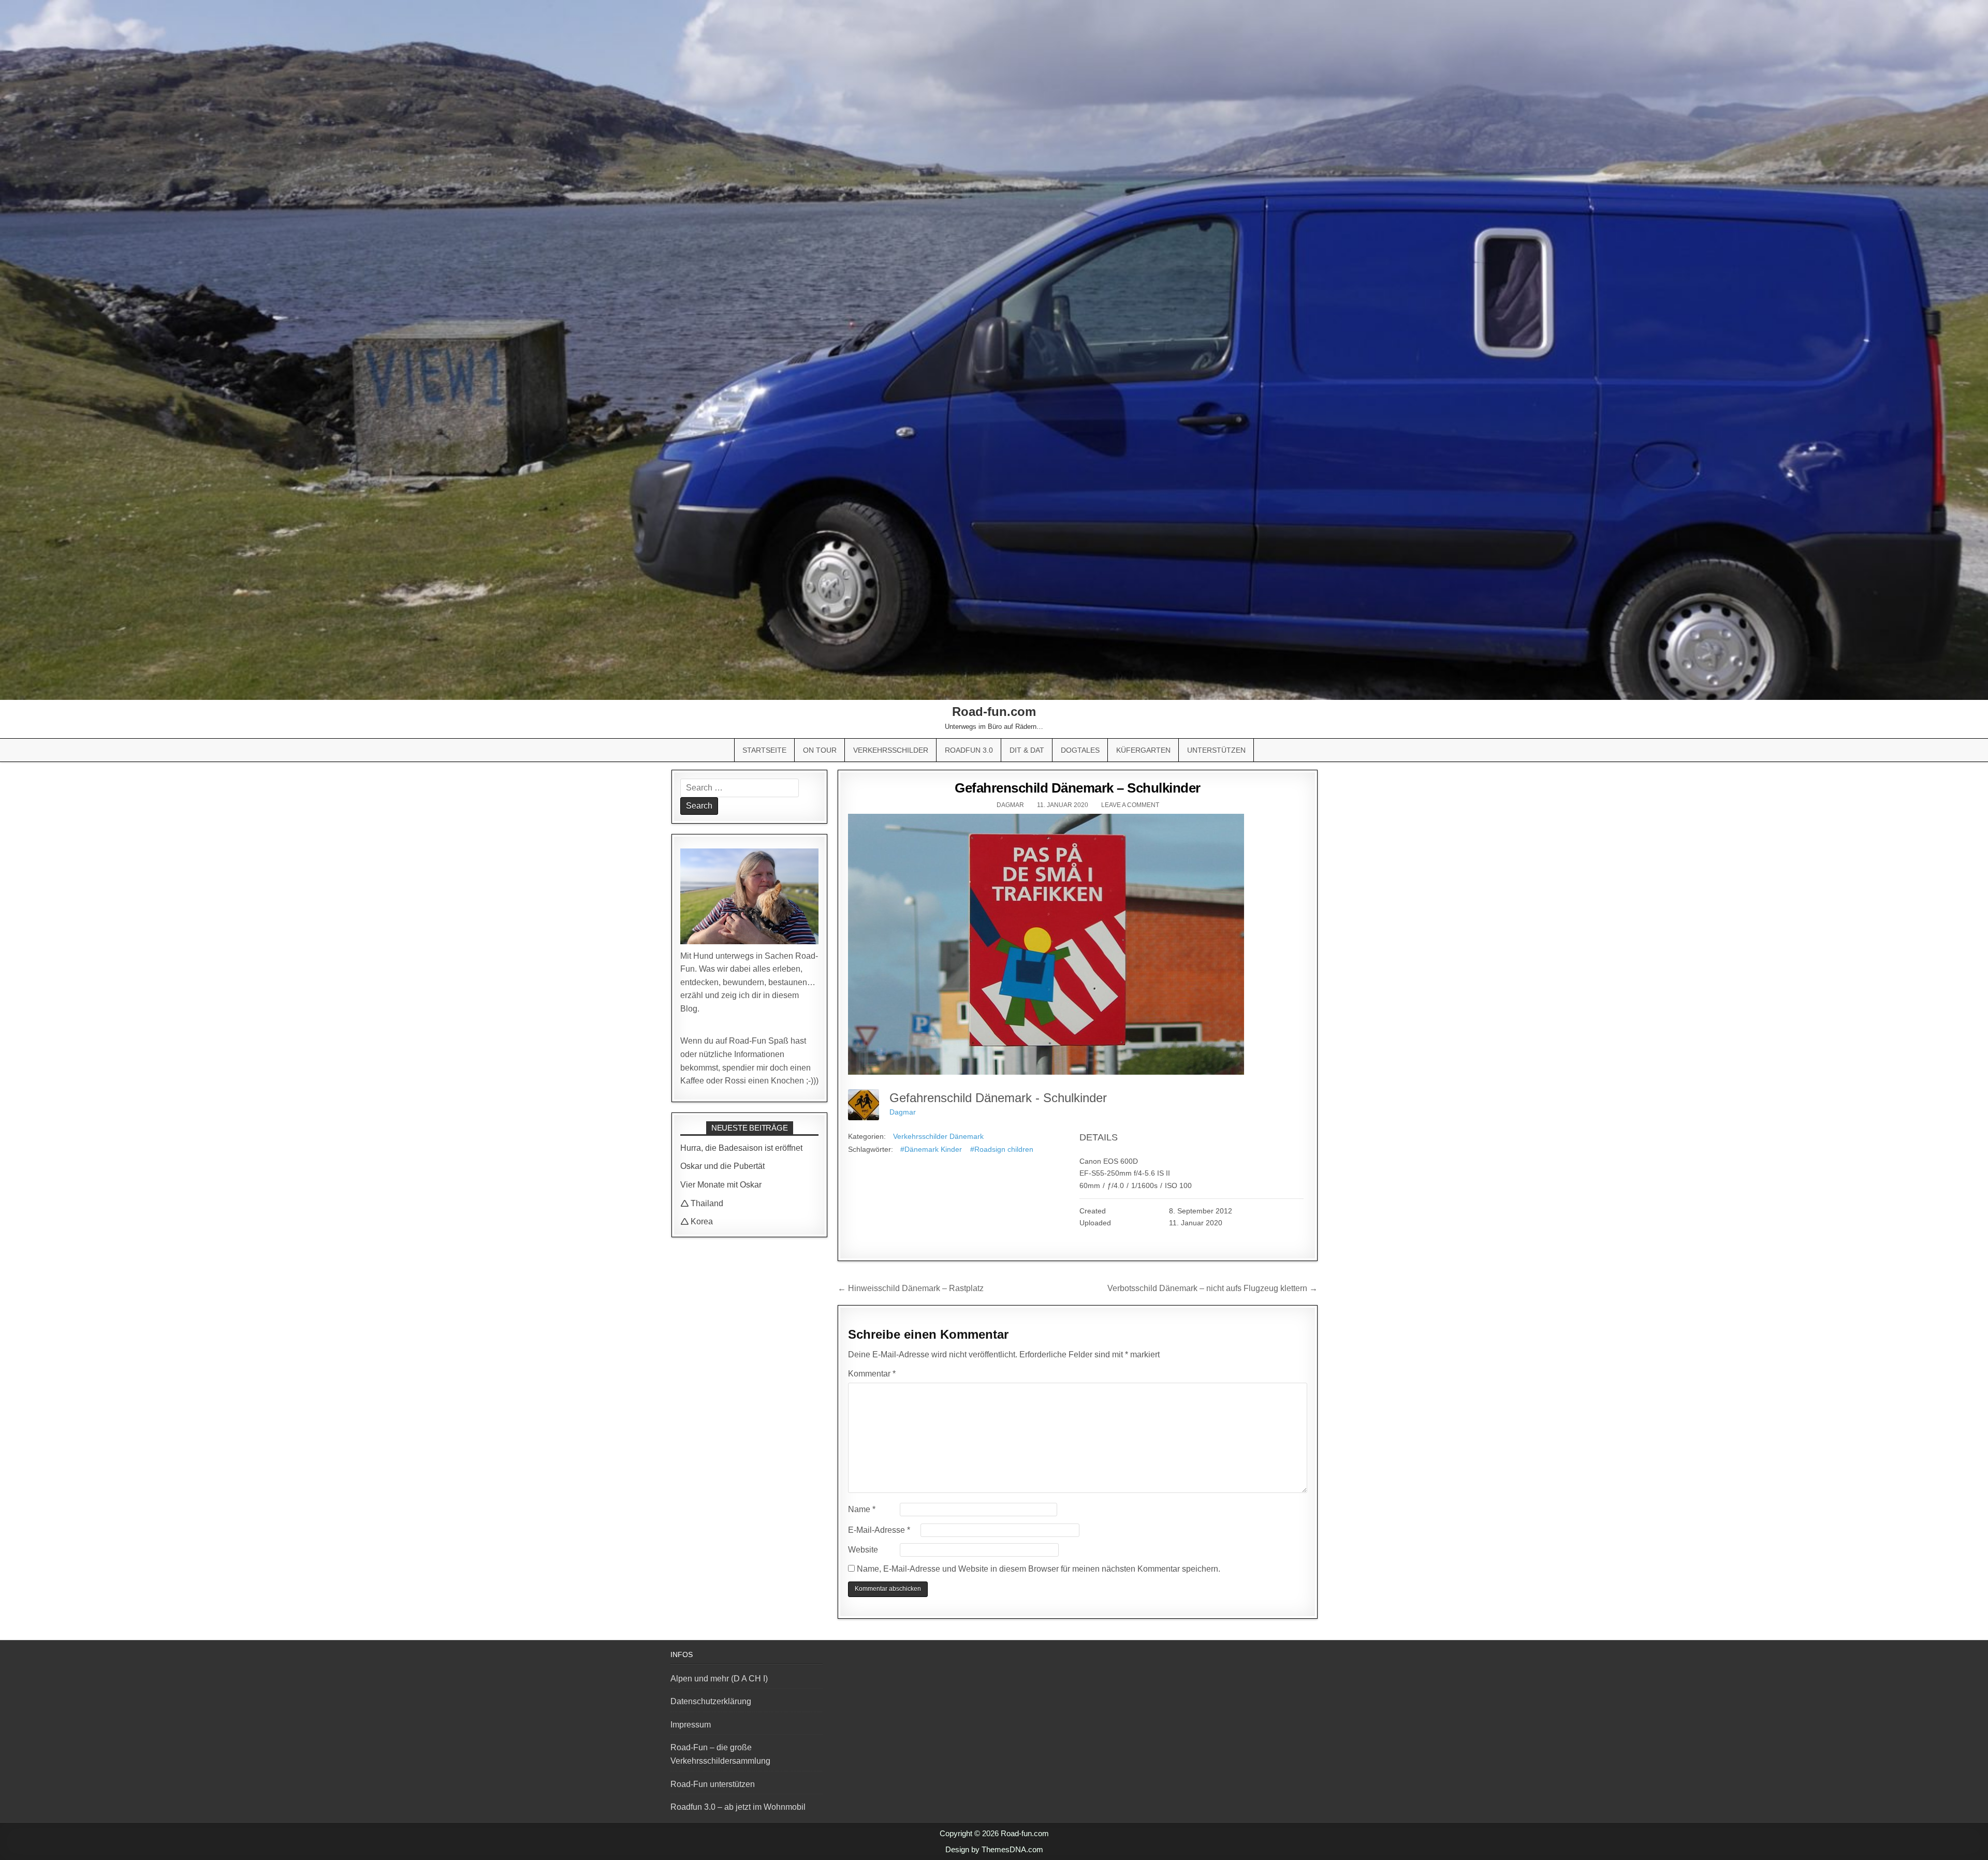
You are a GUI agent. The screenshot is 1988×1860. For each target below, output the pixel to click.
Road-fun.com (994, 712)
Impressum (691, 1725)
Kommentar (872, 1374)
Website (863, 1550)
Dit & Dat (1027, 750)
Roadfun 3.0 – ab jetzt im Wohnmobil (738, 1807)
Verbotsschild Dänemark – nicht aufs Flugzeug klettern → (1212, 1288)
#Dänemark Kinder (931, 1149)
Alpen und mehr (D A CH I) (719, 1679)
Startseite (764, 750)
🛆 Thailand (702, 1203)
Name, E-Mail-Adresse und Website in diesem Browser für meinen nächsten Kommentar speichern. (1039, 1569)
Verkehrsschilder (891, 750)
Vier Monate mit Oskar (721, 1185)
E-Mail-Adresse (879, 1530)
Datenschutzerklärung (711, 1701)
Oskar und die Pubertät (722, 1166)
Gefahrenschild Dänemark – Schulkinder (1078, 788)
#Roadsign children (1002, 1149)
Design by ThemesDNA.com (994, 1849)
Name (862, 1509)
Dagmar (1010, 805)
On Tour (820, 750)
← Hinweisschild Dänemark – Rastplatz (911, 1288)
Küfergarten (1143, 750)
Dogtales (1080, 750)
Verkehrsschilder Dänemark (938, 1136)
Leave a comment (1130, 805)
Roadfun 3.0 (969, 750)
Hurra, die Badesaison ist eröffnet (741, 1148)
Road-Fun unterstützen (713, 1784)
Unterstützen (1216, 750)
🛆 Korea (697, 1221)
